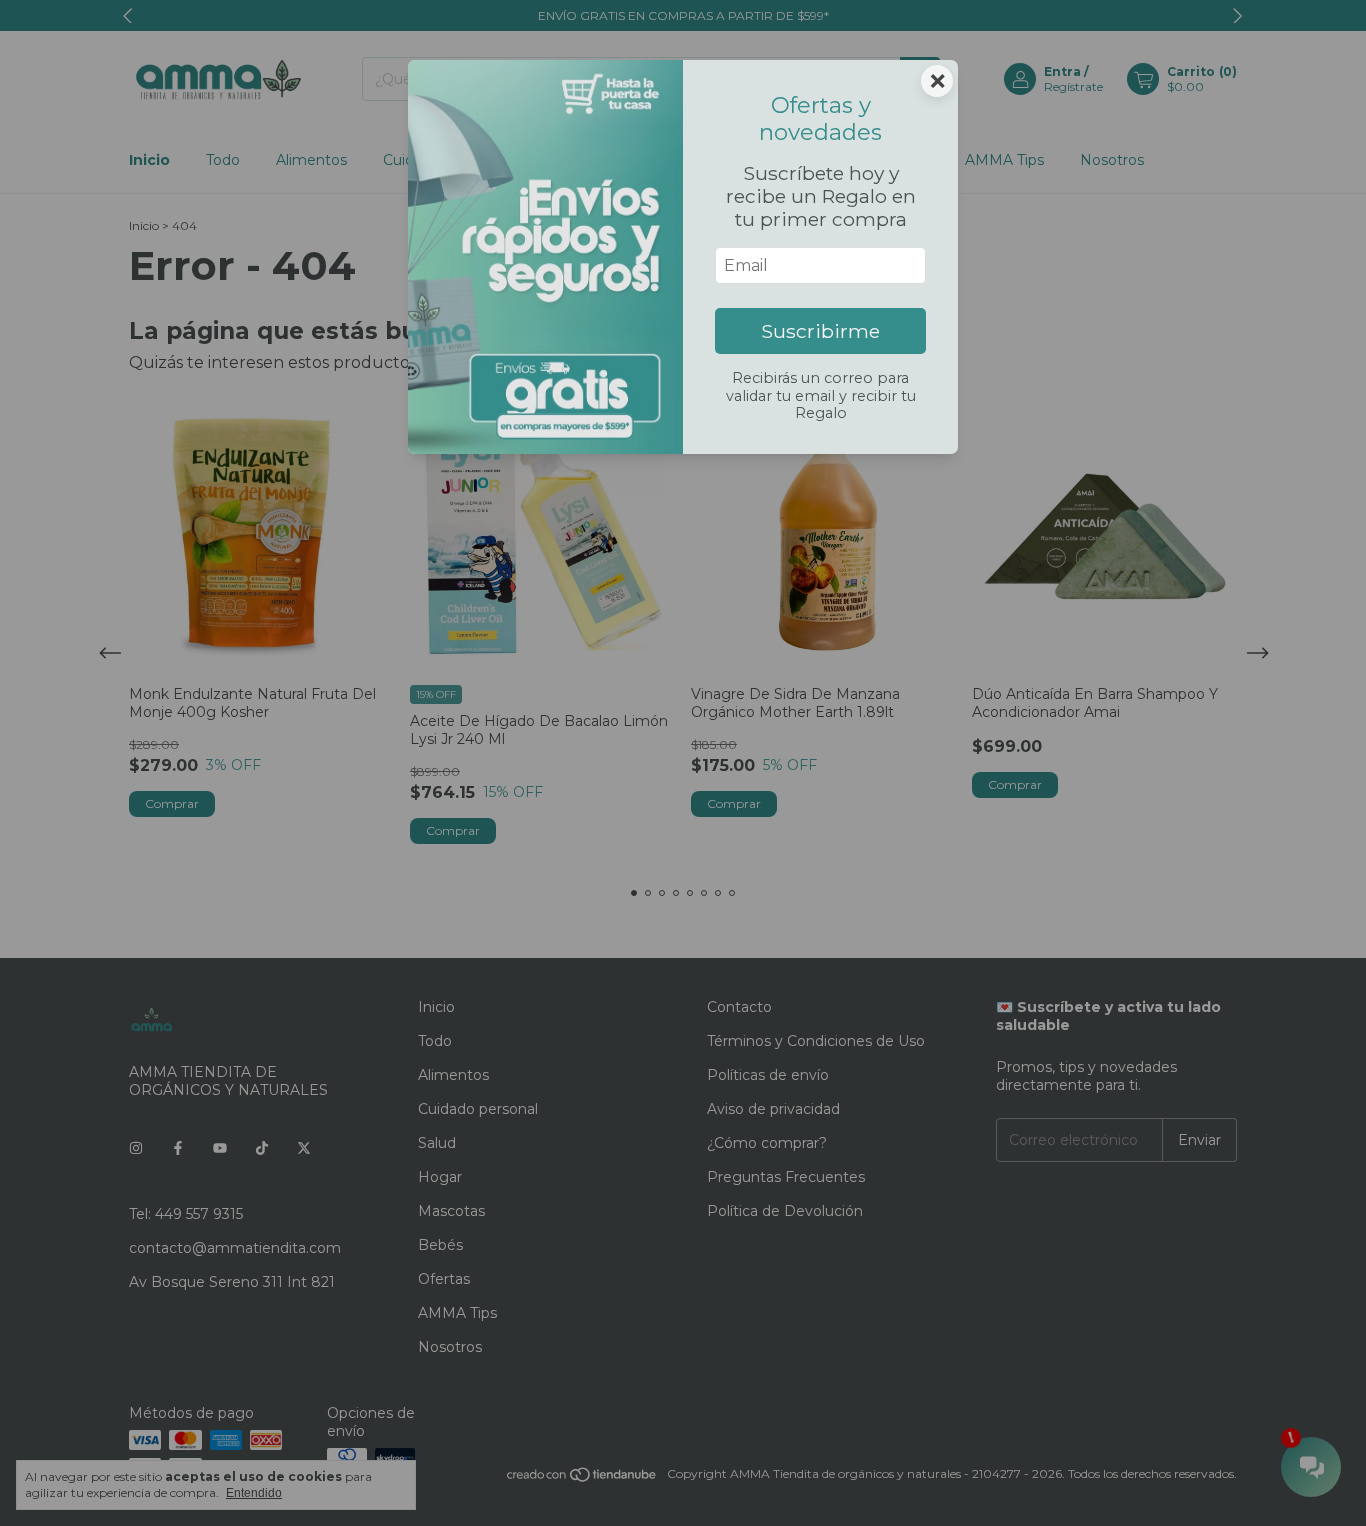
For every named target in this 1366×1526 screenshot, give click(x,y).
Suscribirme (820, 331)
